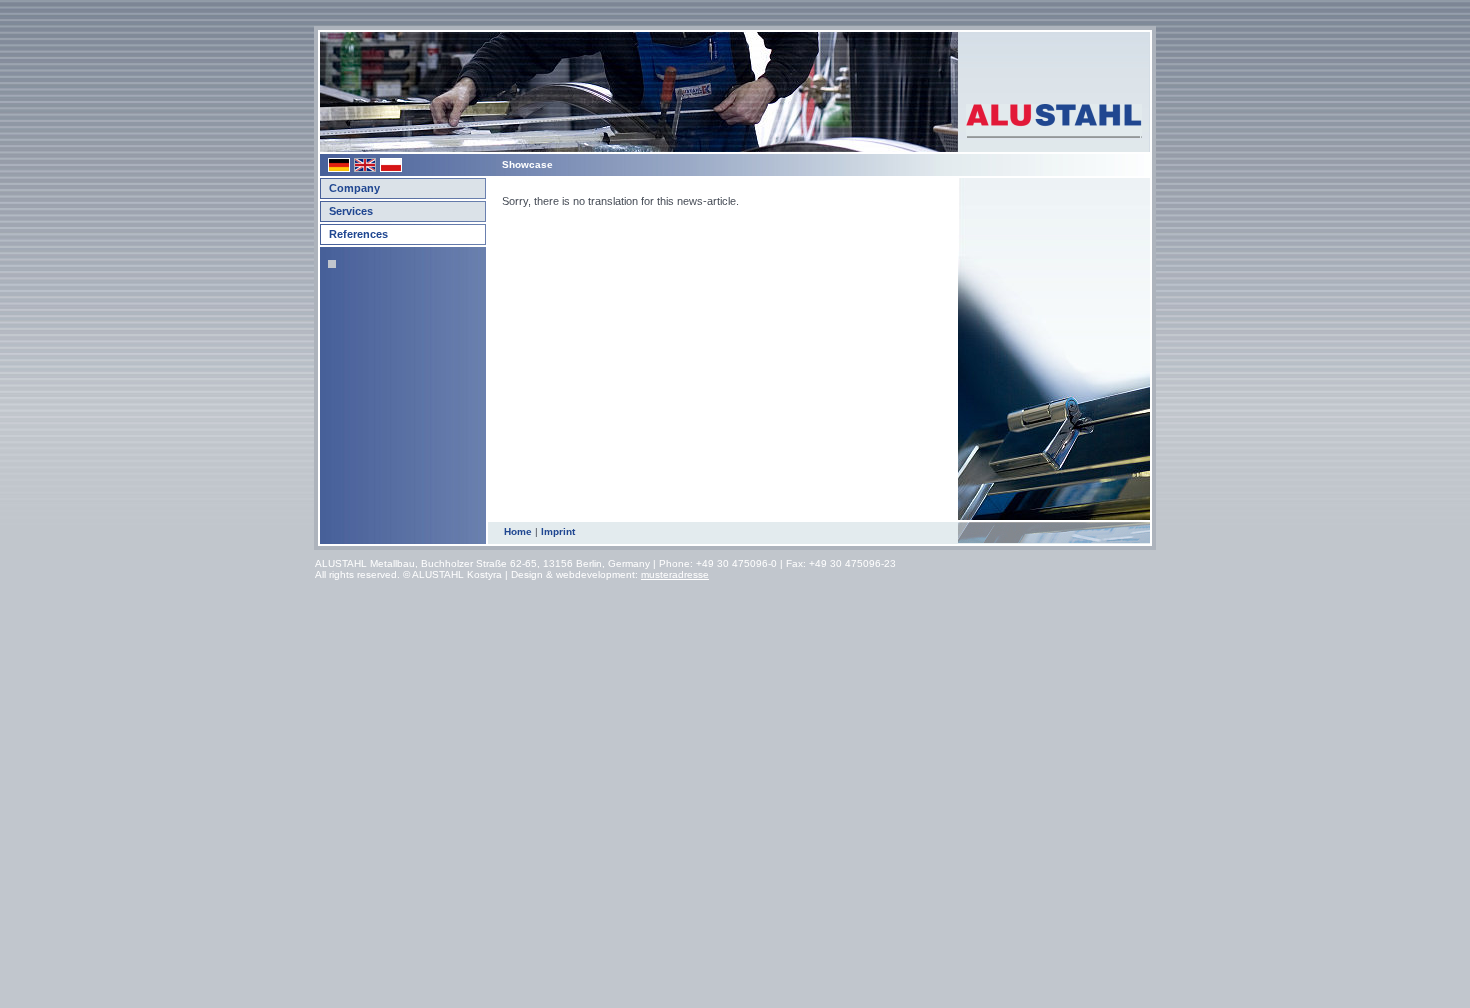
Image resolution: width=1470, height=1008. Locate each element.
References (358, 234)
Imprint (558, 531)
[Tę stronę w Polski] (393, 168)
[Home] (1054, 86)
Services (351, 211)
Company (354, 188)
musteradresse (675, 574)
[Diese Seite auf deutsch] (341, 168)
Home (518, 531)
